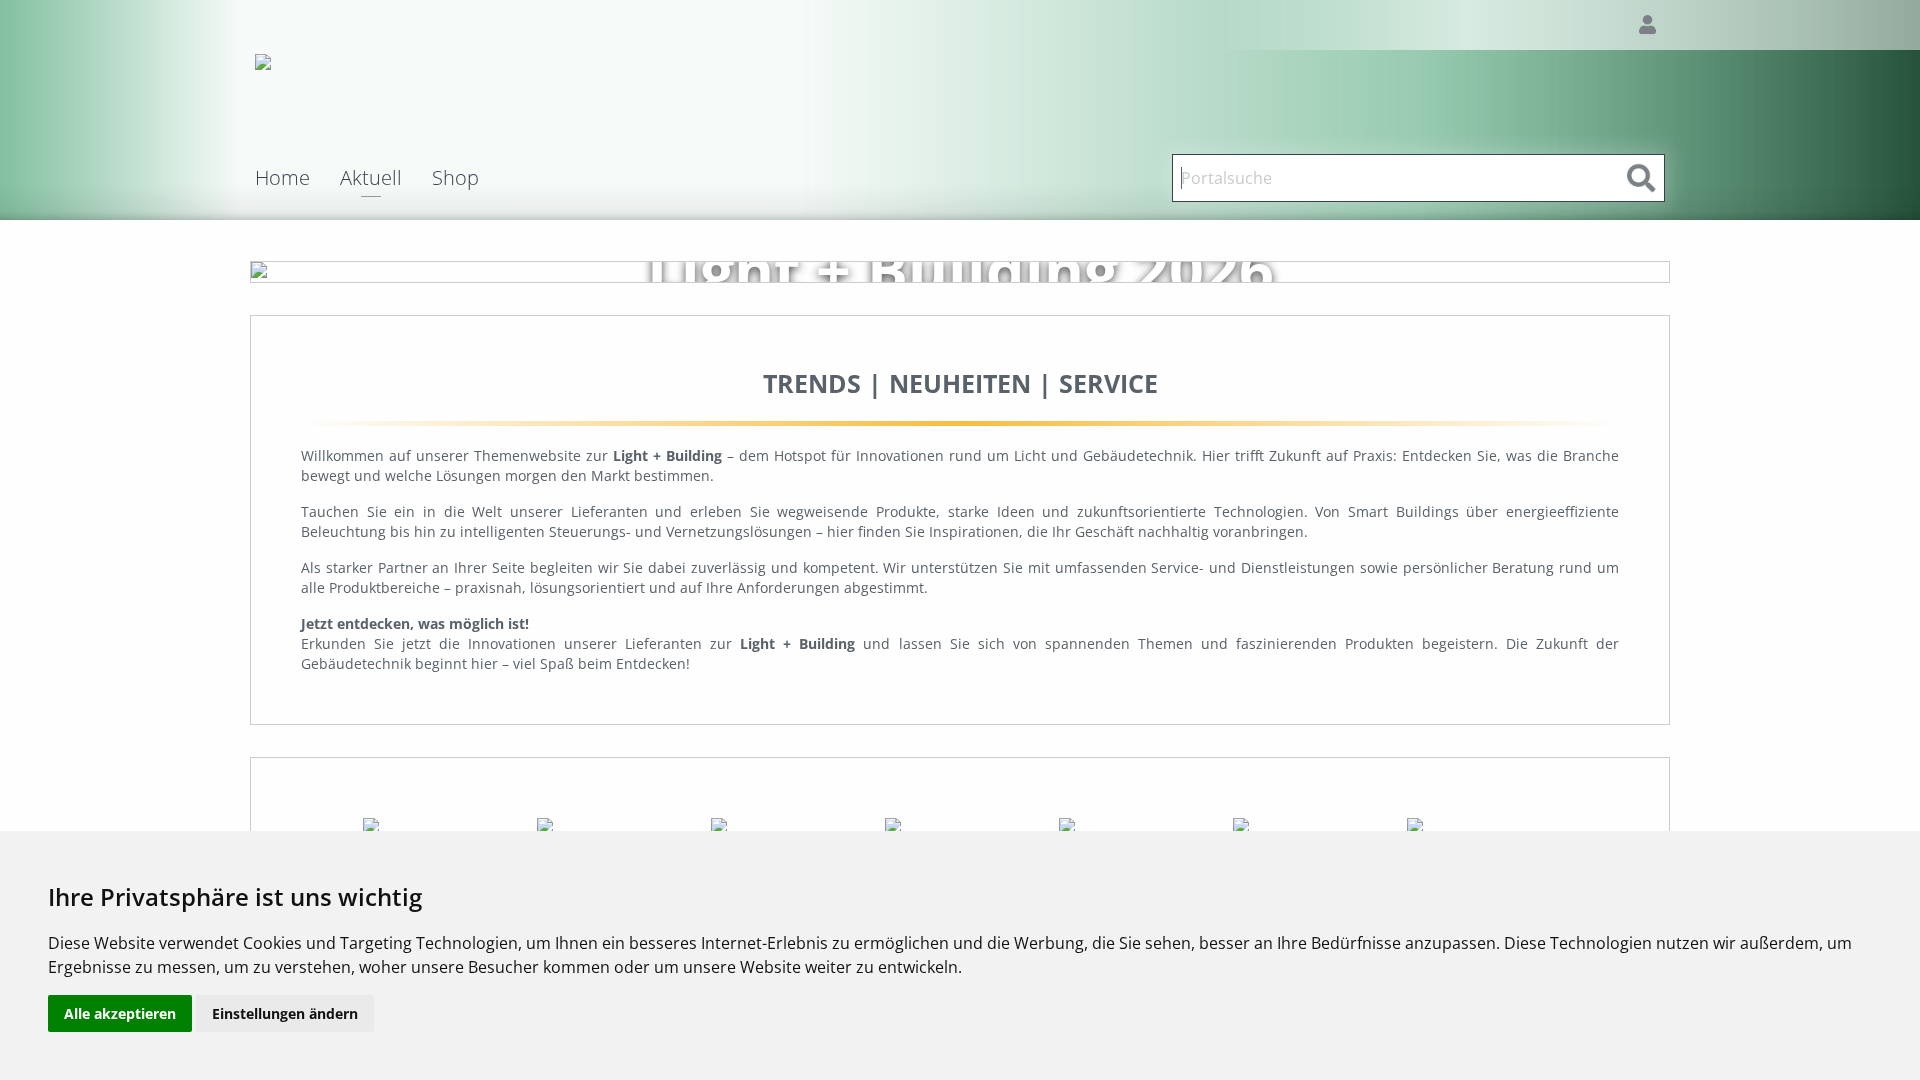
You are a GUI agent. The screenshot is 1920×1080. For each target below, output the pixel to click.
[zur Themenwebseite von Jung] (1310, 824)
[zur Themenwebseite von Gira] (962, 824)
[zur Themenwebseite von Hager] (1136, 824)
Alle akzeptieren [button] (120, 1013)
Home (282, 178)
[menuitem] (297, 178)
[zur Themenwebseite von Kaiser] (1482, 824)
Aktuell (371, 179)
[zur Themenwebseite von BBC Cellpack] (614, 824)
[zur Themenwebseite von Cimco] (788, 824)
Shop (455, 178)
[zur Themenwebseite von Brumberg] (440, 824)
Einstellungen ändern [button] (285, 1013)
